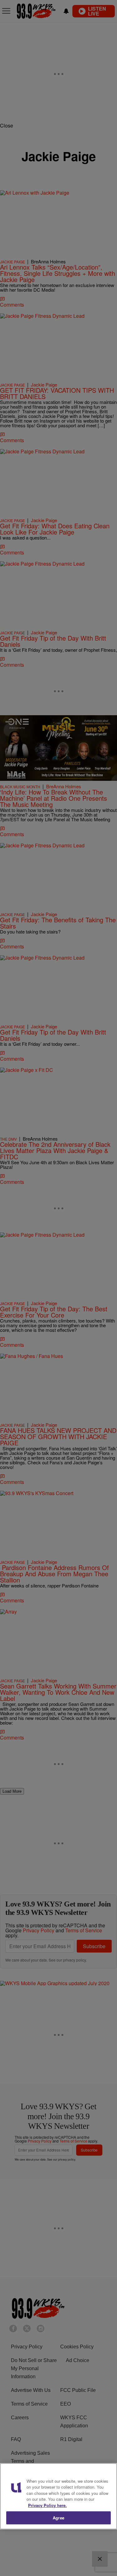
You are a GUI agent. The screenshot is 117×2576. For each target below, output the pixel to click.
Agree (58, 2518)
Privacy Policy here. (47, 2505)
